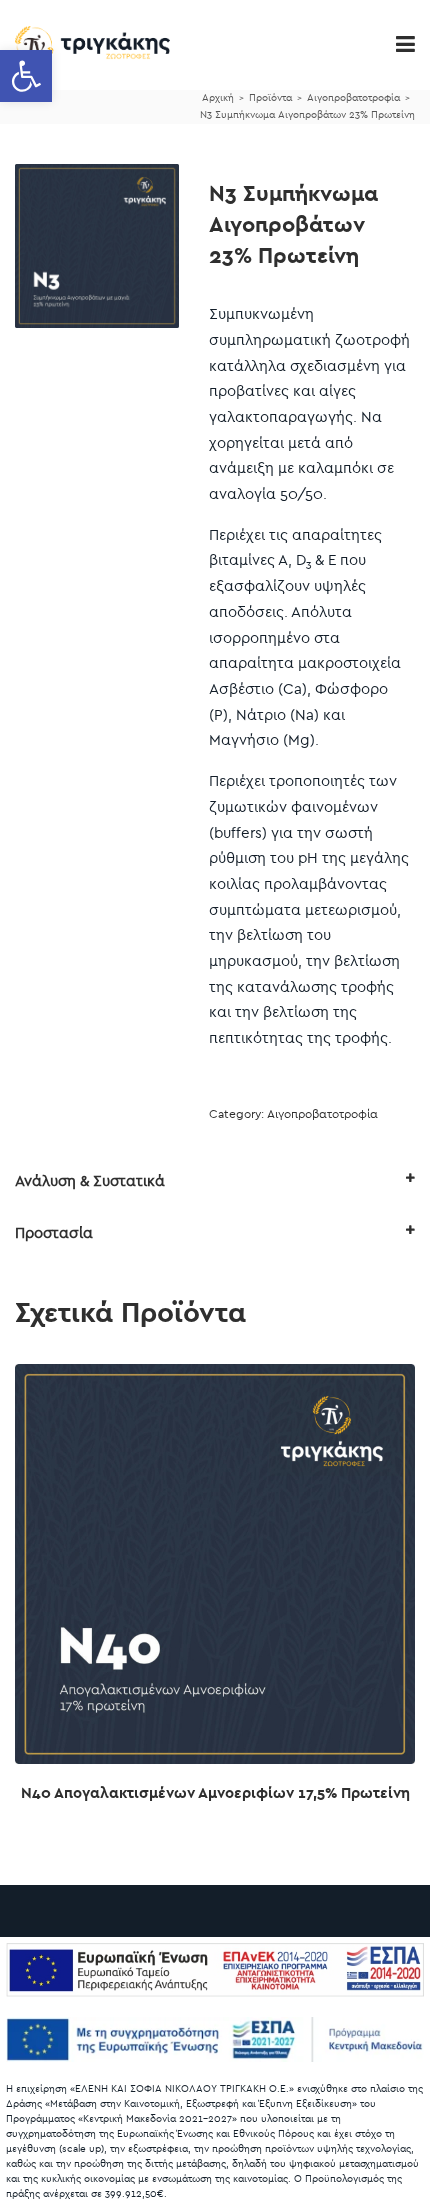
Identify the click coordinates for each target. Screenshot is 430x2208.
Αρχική (218, 98)
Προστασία (54, 1233)
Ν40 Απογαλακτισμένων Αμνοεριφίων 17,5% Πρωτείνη (215, 1793)
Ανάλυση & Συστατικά (90, 1181)
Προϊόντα (270, 98)
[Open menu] (405, 45)
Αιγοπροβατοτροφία (353, 98)
